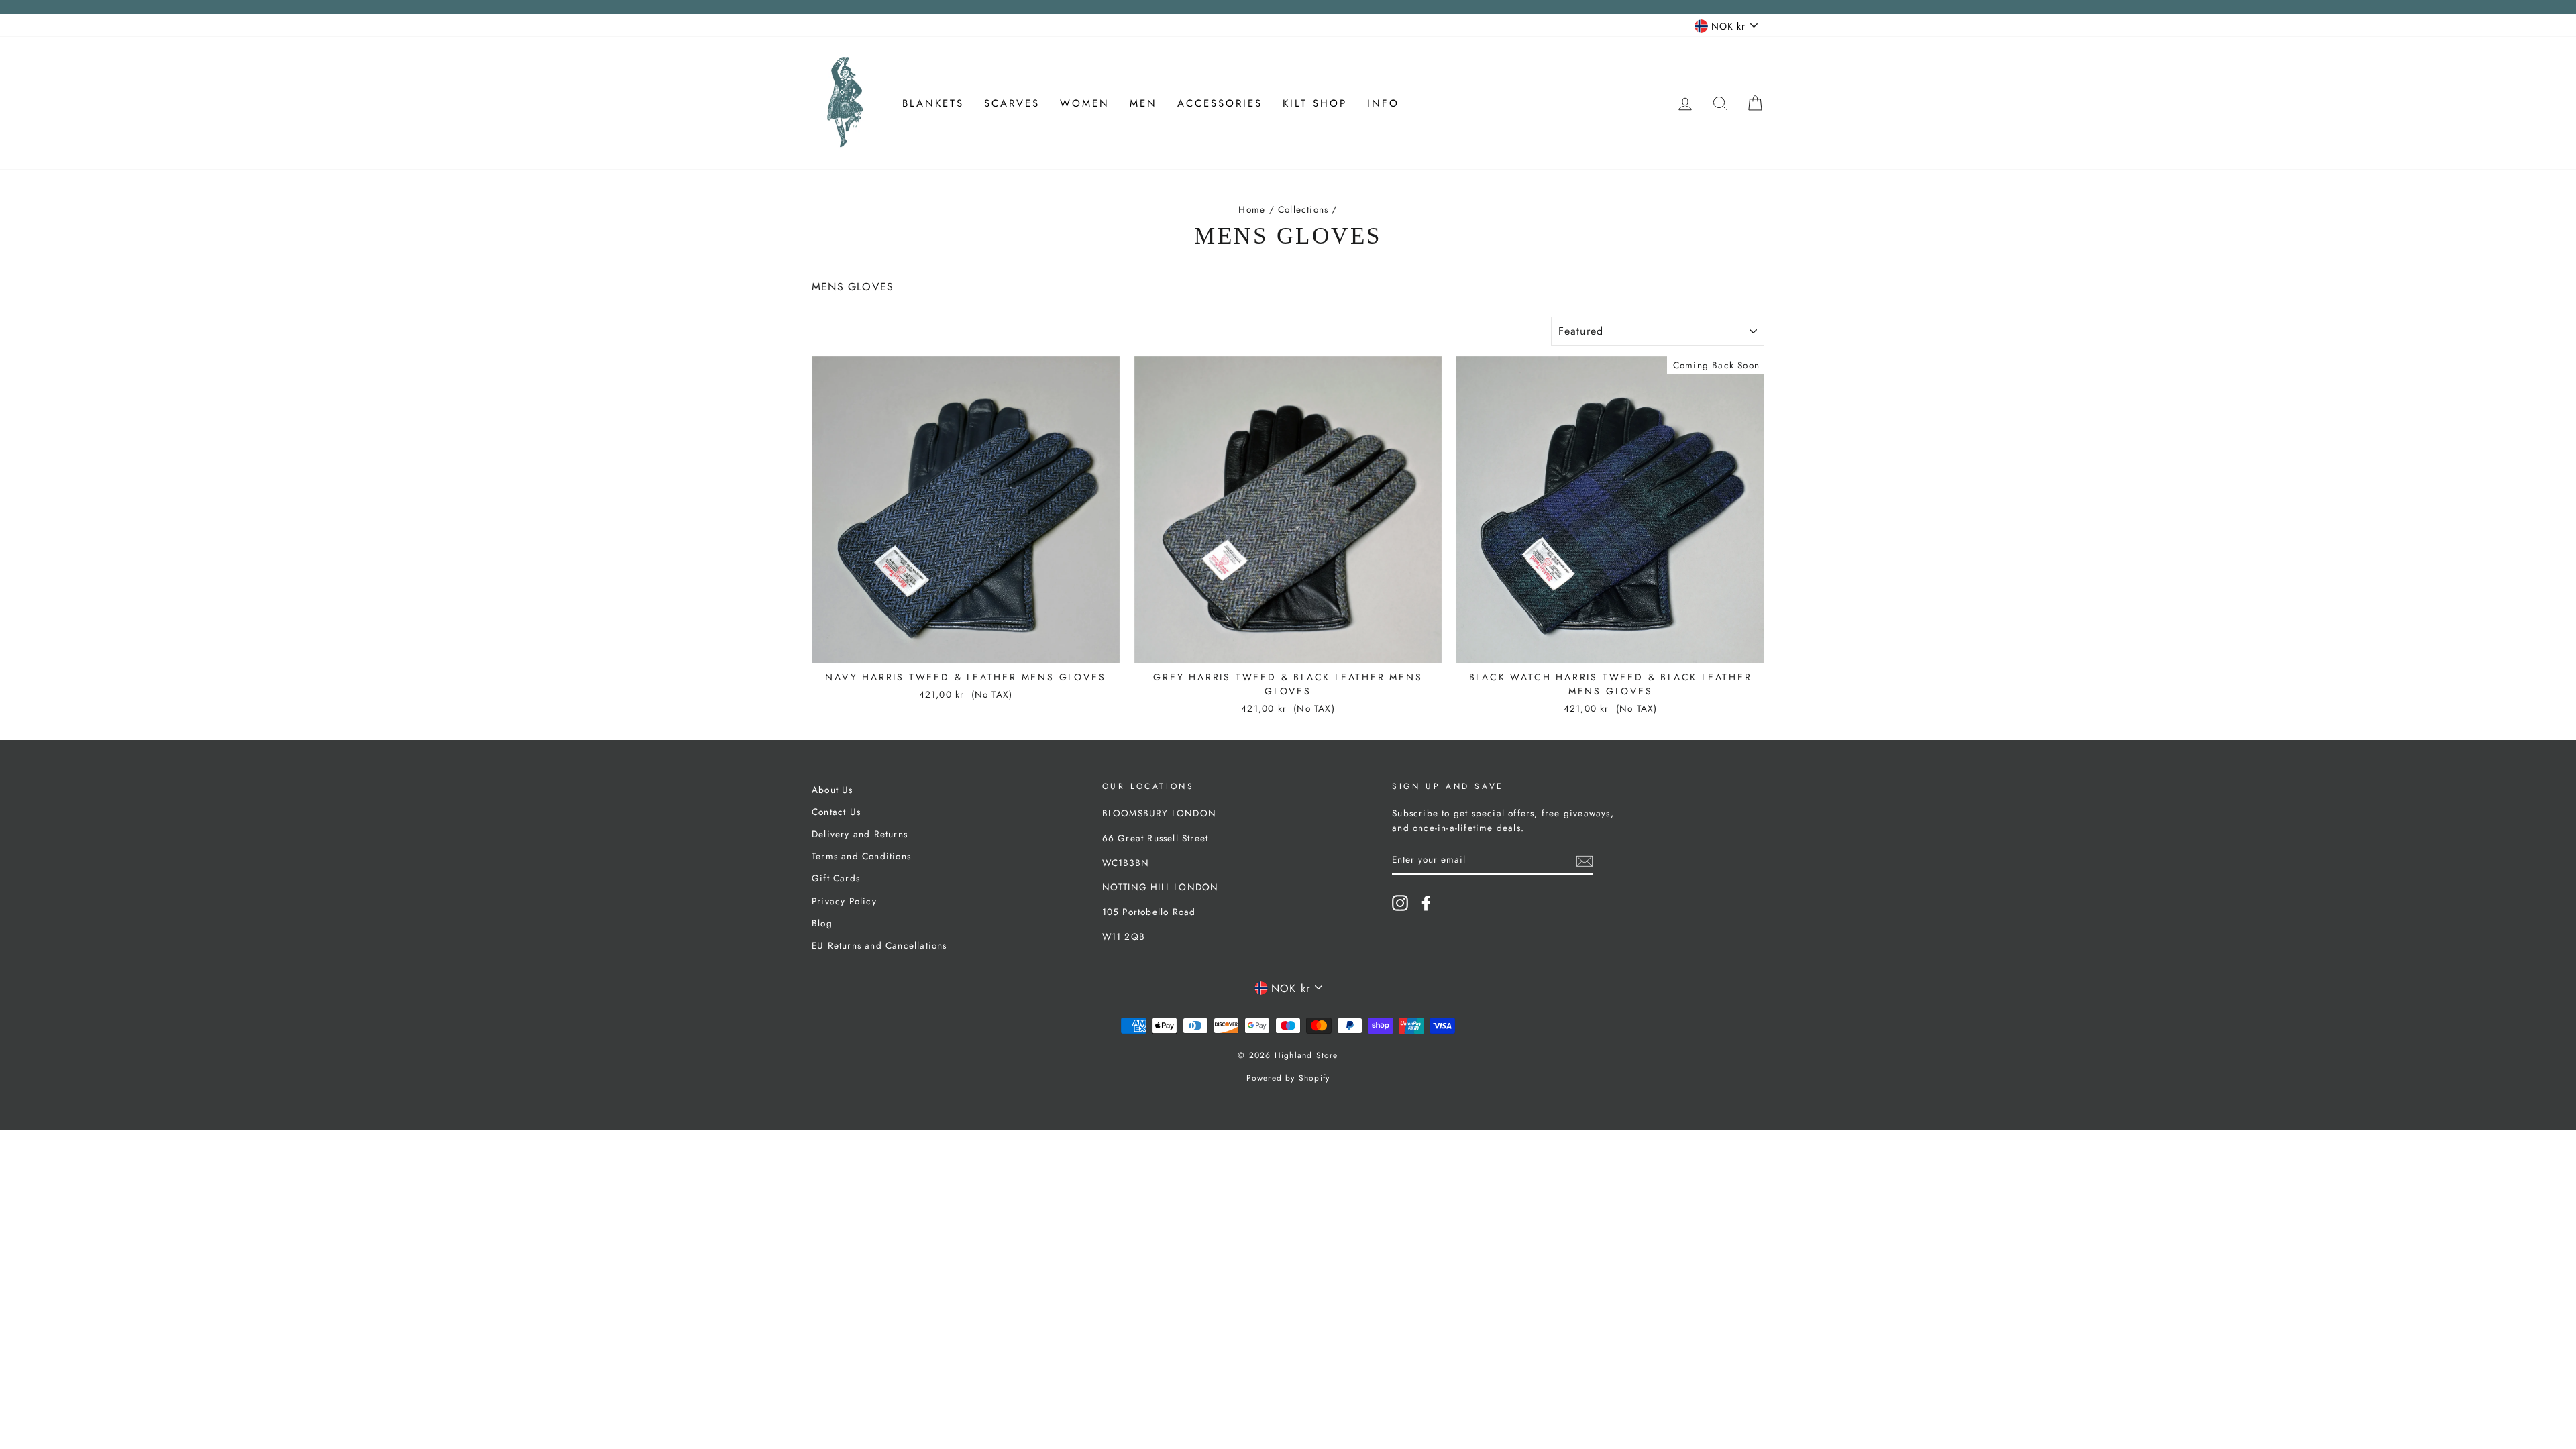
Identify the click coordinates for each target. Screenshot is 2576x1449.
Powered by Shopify (1288, 1078)
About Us (833, 790)
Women (1085, 103)
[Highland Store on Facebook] (1426, 903)
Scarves (1012, 103)
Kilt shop (1315, 103)
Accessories (1220, 103)
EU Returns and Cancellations (879, 945)
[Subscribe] (1585, 860)
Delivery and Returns (860, 834)
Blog (822, 923)
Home (1252, 209)
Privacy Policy (844, 901)
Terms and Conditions (861, 856)
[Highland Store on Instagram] (1400, 903)
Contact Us (836, 812)
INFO (1383, 103)
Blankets (933, 103)
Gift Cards (836, 878)
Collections (1303, 209)
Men (1143, 103)
